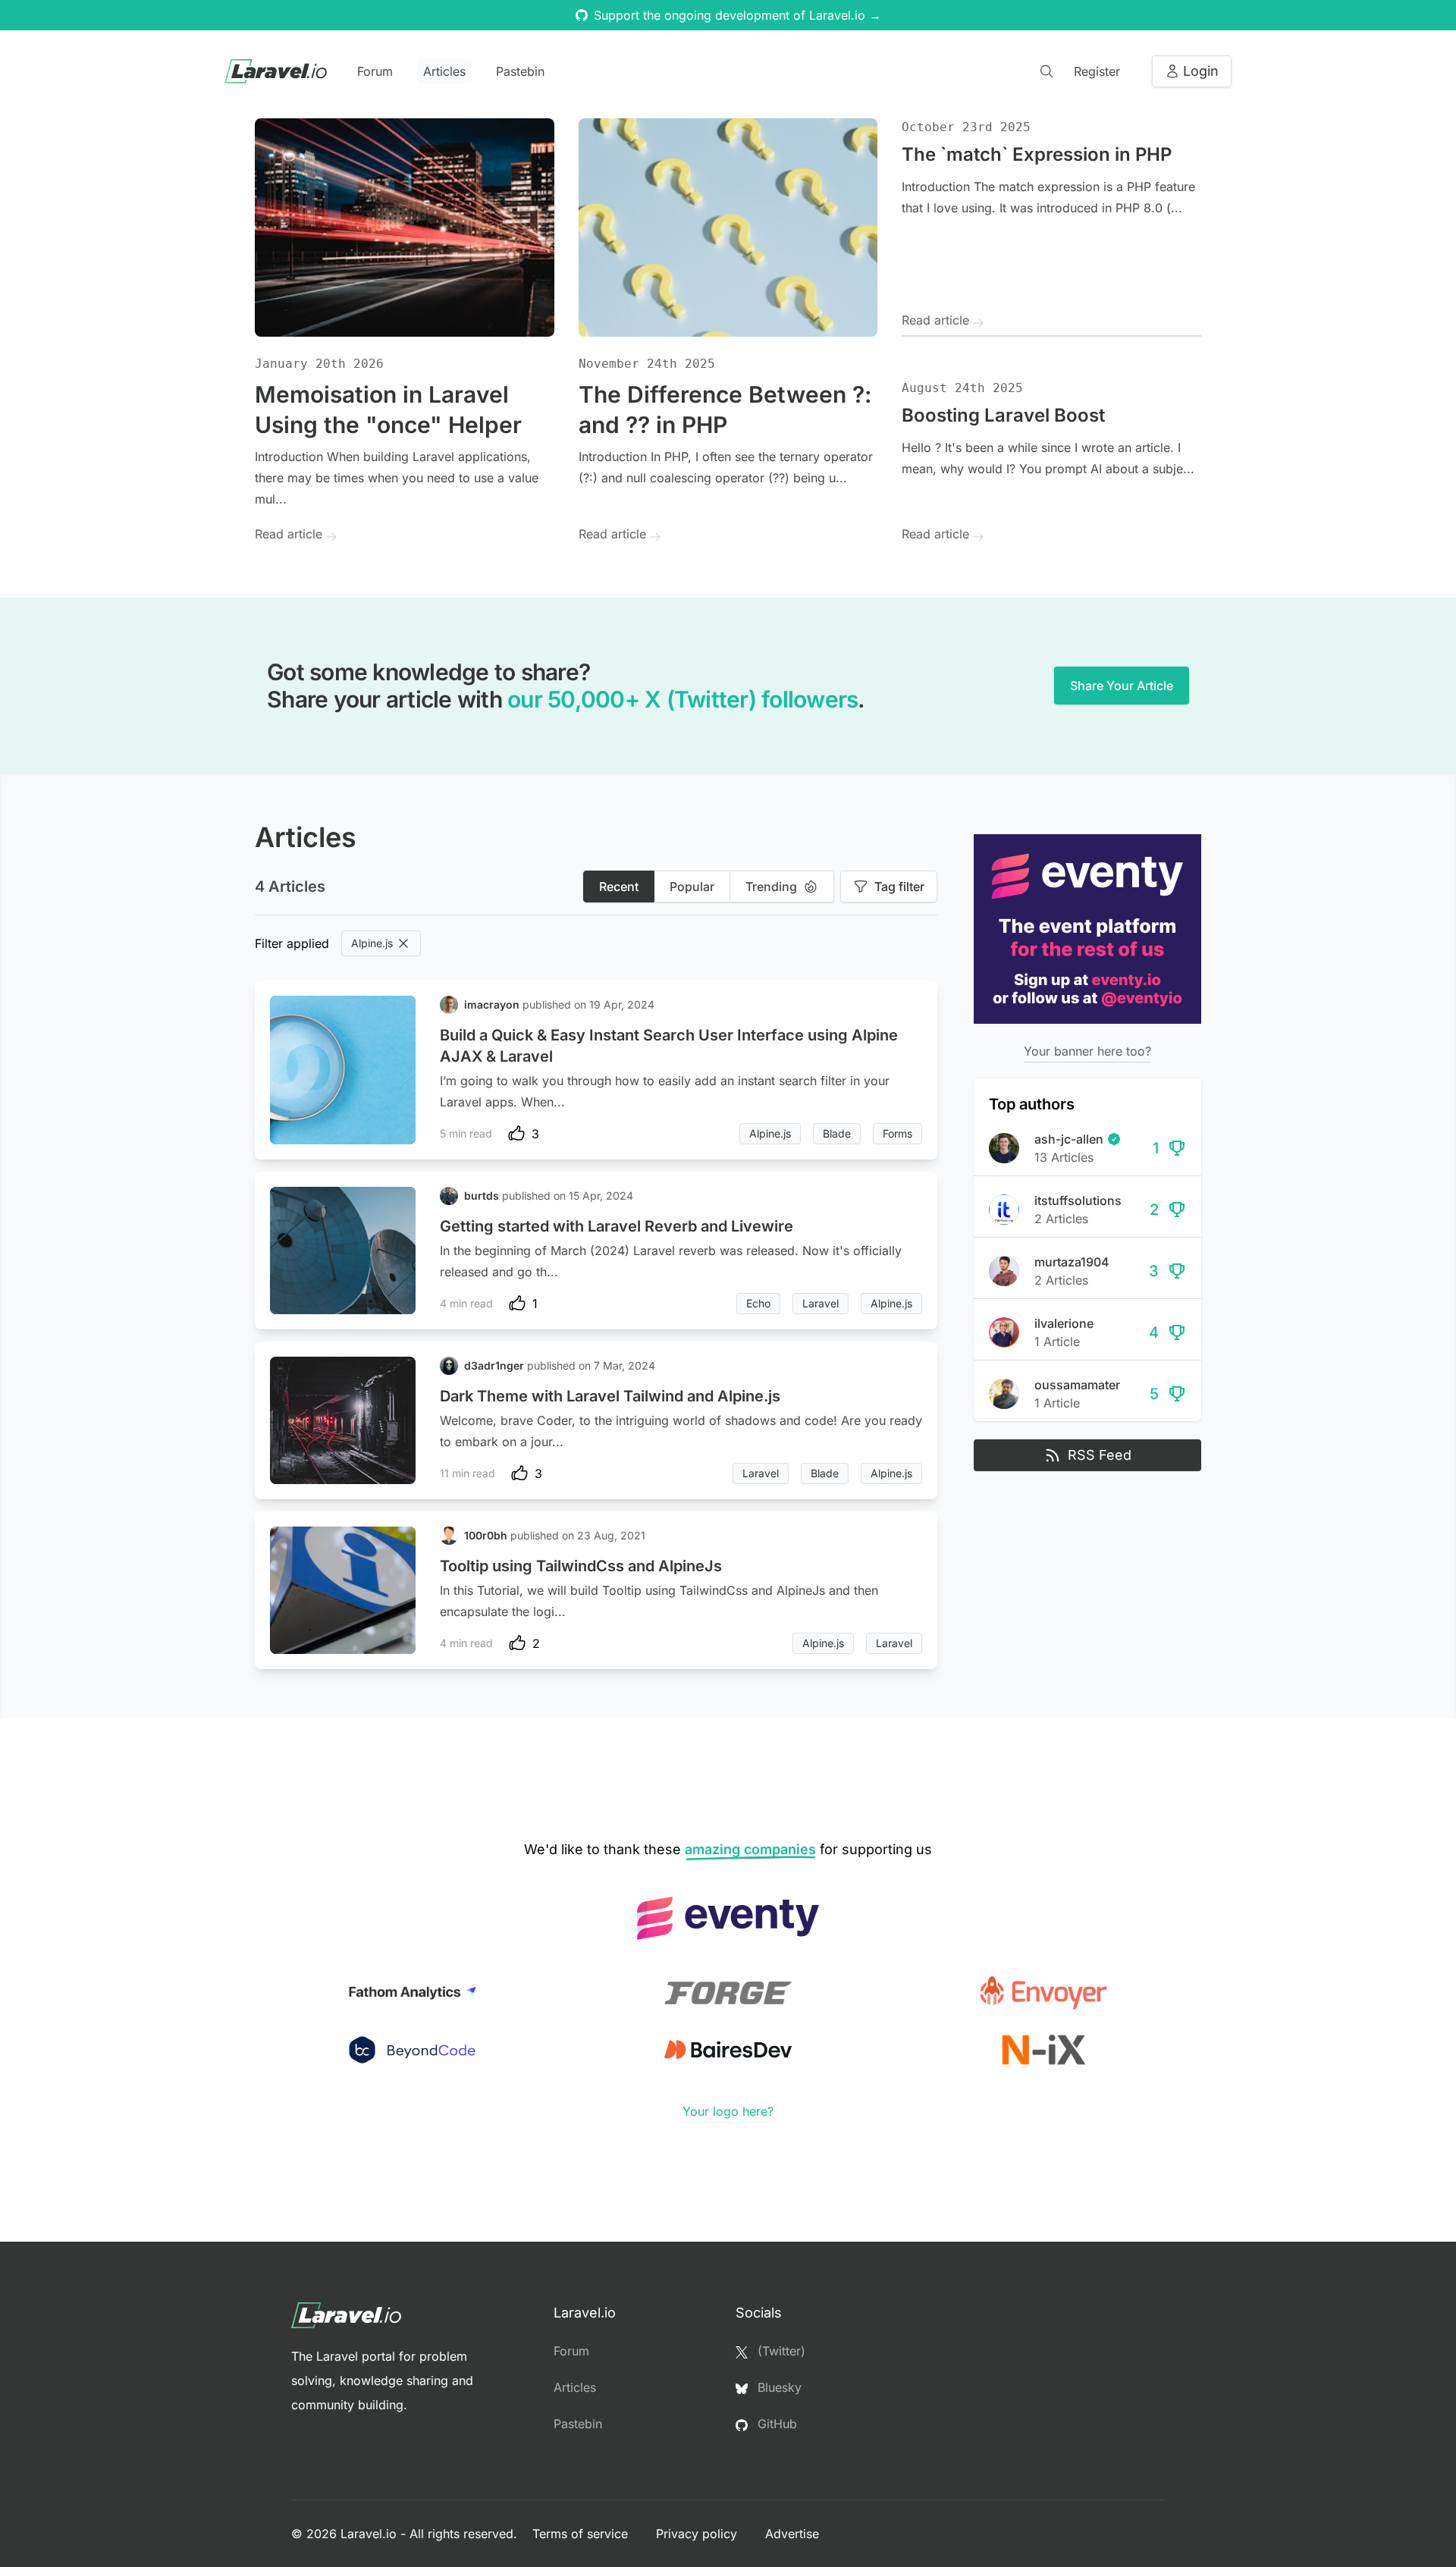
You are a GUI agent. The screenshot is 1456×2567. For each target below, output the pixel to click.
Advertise (792, 2534)
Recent (619, 887)
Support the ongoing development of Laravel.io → (737, 15)
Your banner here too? (1087, 1051)
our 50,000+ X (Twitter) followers (682, 699)
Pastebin (520, 71)
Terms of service (582, 2534)
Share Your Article (1122, 686)
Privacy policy (698, 2534)
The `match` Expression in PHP (1037, 154)
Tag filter (899, 887)
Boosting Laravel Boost (1003, 415)
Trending (771, 887)
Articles (444, 71)
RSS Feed (1100, 1455)
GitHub (775, 2424)
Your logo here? (728, 2111)
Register (1097, 71)
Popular (692, 887)
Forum (375, 71)
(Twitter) (780, 2351)
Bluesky (778, 2387)
